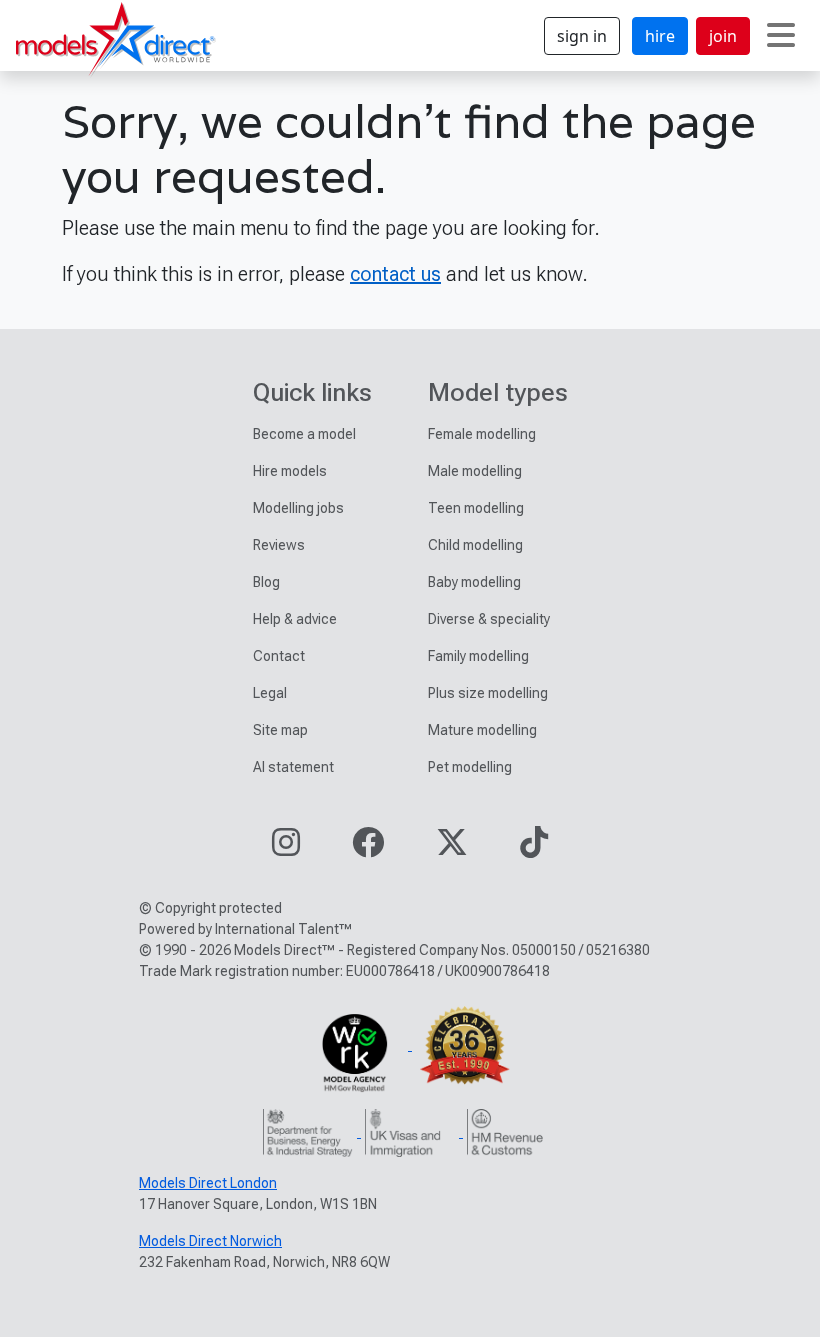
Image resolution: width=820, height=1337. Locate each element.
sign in (582, 36)
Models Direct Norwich (210, 1241)
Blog (266, 582)
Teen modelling (476, 508)
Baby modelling (474, 582)
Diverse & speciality (489, 619)
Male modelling (475, 471)
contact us (395, 274)
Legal (270, 693)
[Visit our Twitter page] (452, 848)
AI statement (293, 767)
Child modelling (475, 545)
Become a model (304, 434)
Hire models (290, 471)
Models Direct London (208, 1183)
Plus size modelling (488, 693)
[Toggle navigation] (781, 36)
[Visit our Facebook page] (368, 848)
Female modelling (482, 434)
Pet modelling (470, 767)
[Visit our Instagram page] (286, 848)
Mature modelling (482, 730)
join (723, 36)
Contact (279, 656)
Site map (280, 730)
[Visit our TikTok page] (534, 848)
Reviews (279, 545)
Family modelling (478, 656)
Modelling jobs (298, 508)
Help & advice (295, 619)
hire (660, 36)
